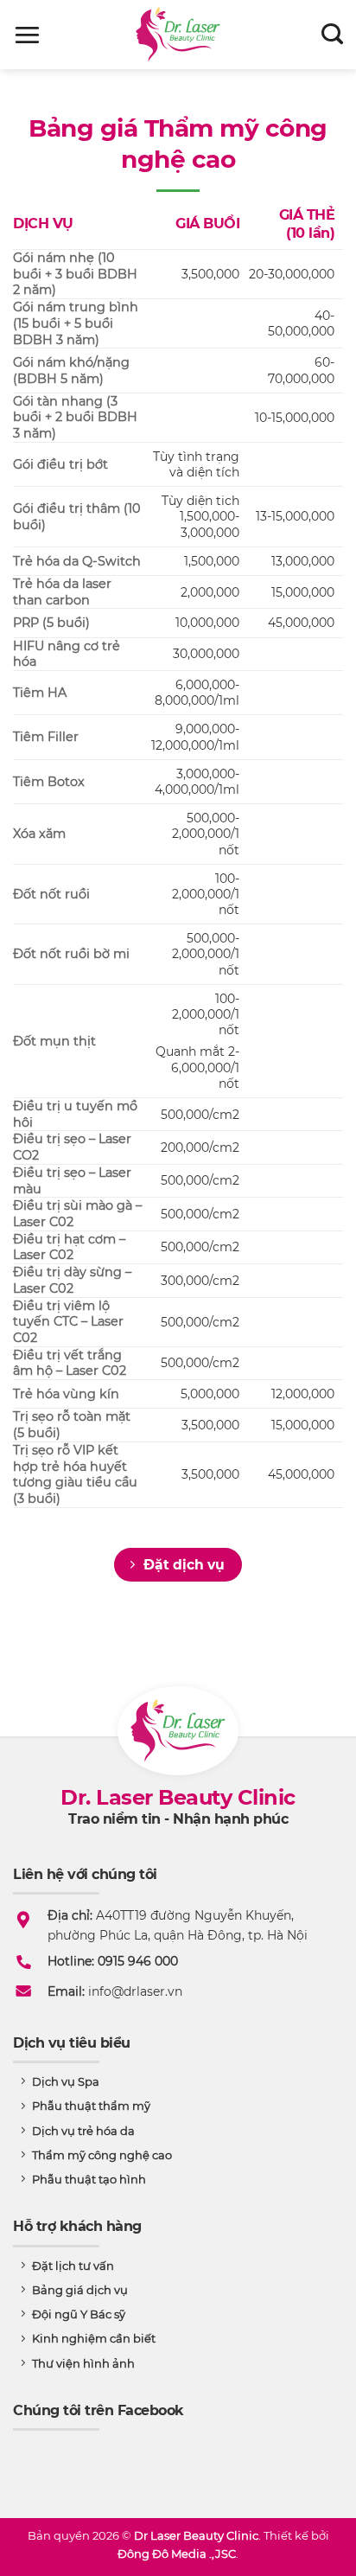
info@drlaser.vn (135, 1991)
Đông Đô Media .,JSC (177, 2554)
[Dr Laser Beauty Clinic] (178, 35)
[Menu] (27, 35)
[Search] (332, 35)
